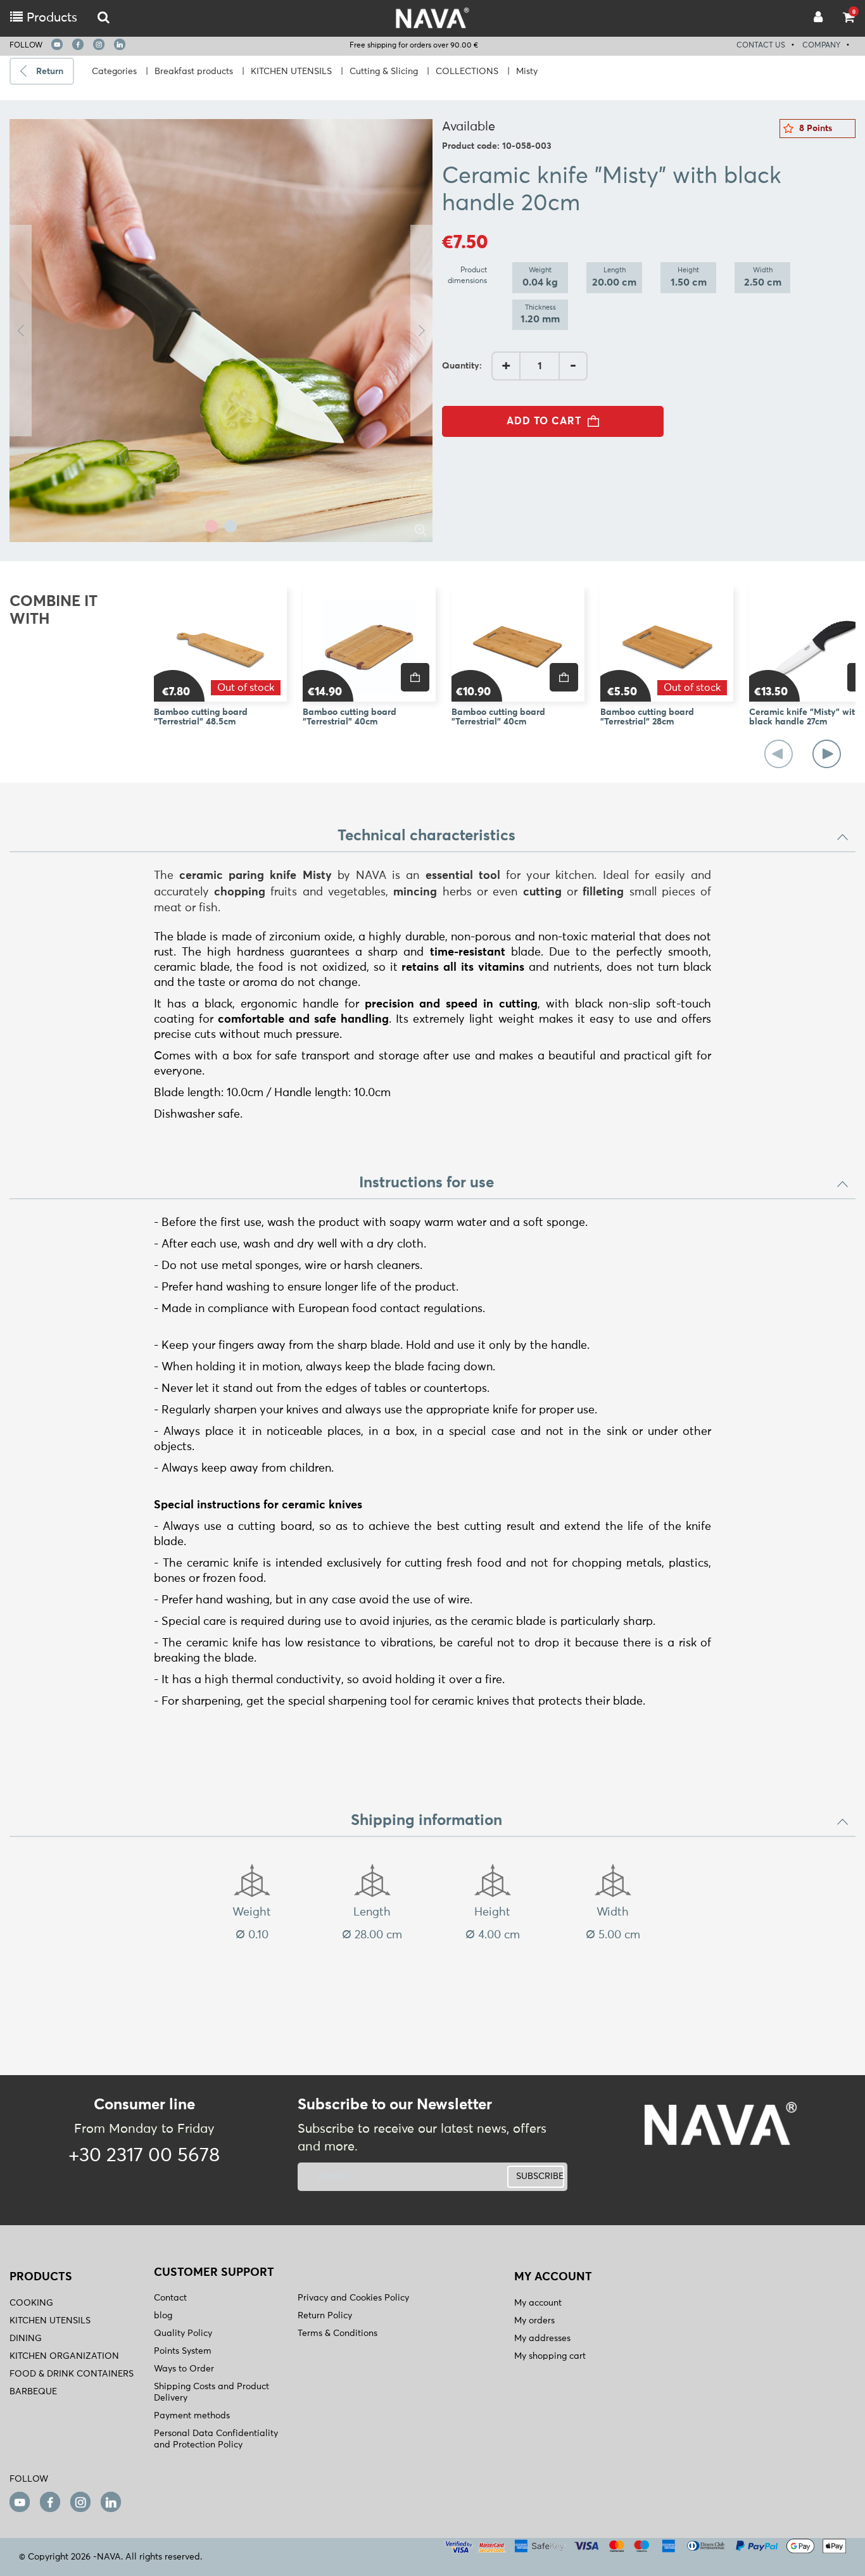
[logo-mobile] (104, 18)
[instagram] (99, 44)
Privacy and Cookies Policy (353, 2298)
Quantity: (462, 366)
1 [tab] (212, 526)
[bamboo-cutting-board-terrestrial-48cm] (220, 644)
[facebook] (78, 44)
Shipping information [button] (426, 1821)
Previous (21, 331)
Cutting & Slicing (384, 72)
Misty (527, 72)
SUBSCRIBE (540, 2176)
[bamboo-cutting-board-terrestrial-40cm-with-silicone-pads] (369, 644)
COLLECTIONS (467, 72)
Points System (183, 2351)
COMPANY (821, 46)
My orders (534, 2321)
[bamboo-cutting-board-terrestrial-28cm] (667, 644)
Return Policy (325, 2316)
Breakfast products (194, 72)
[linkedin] (120, 44)
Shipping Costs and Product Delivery (212, 2392)
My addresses (542, 2339)
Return (50, 72)
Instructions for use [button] (426, 1183)
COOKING (31, 2303)
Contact (170, 2298)
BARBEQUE (33, 2392)
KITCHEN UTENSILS (291, 72)
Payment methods (192, 2416)
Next (421, 331)
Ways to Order (184, 2369)
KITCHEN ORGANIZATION (64, 2356)
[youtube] (57, 44)
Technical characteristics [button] (426, 836)
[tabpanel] (221, 331)
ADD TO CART (544, 421)
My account (538, 2303)
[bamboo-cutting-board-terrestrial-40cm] (518, 644)
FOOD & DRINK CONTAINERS (72, 2374)
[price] (415, 677)
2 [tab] (230, 526)
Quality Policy (183, 2333)
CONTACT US (761, 46)
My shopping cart (550, 2356)
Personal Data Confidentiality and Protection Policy (216, 2439)
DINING (26, 2339)
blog (163, 2316)
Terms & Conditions (338, 2333)
